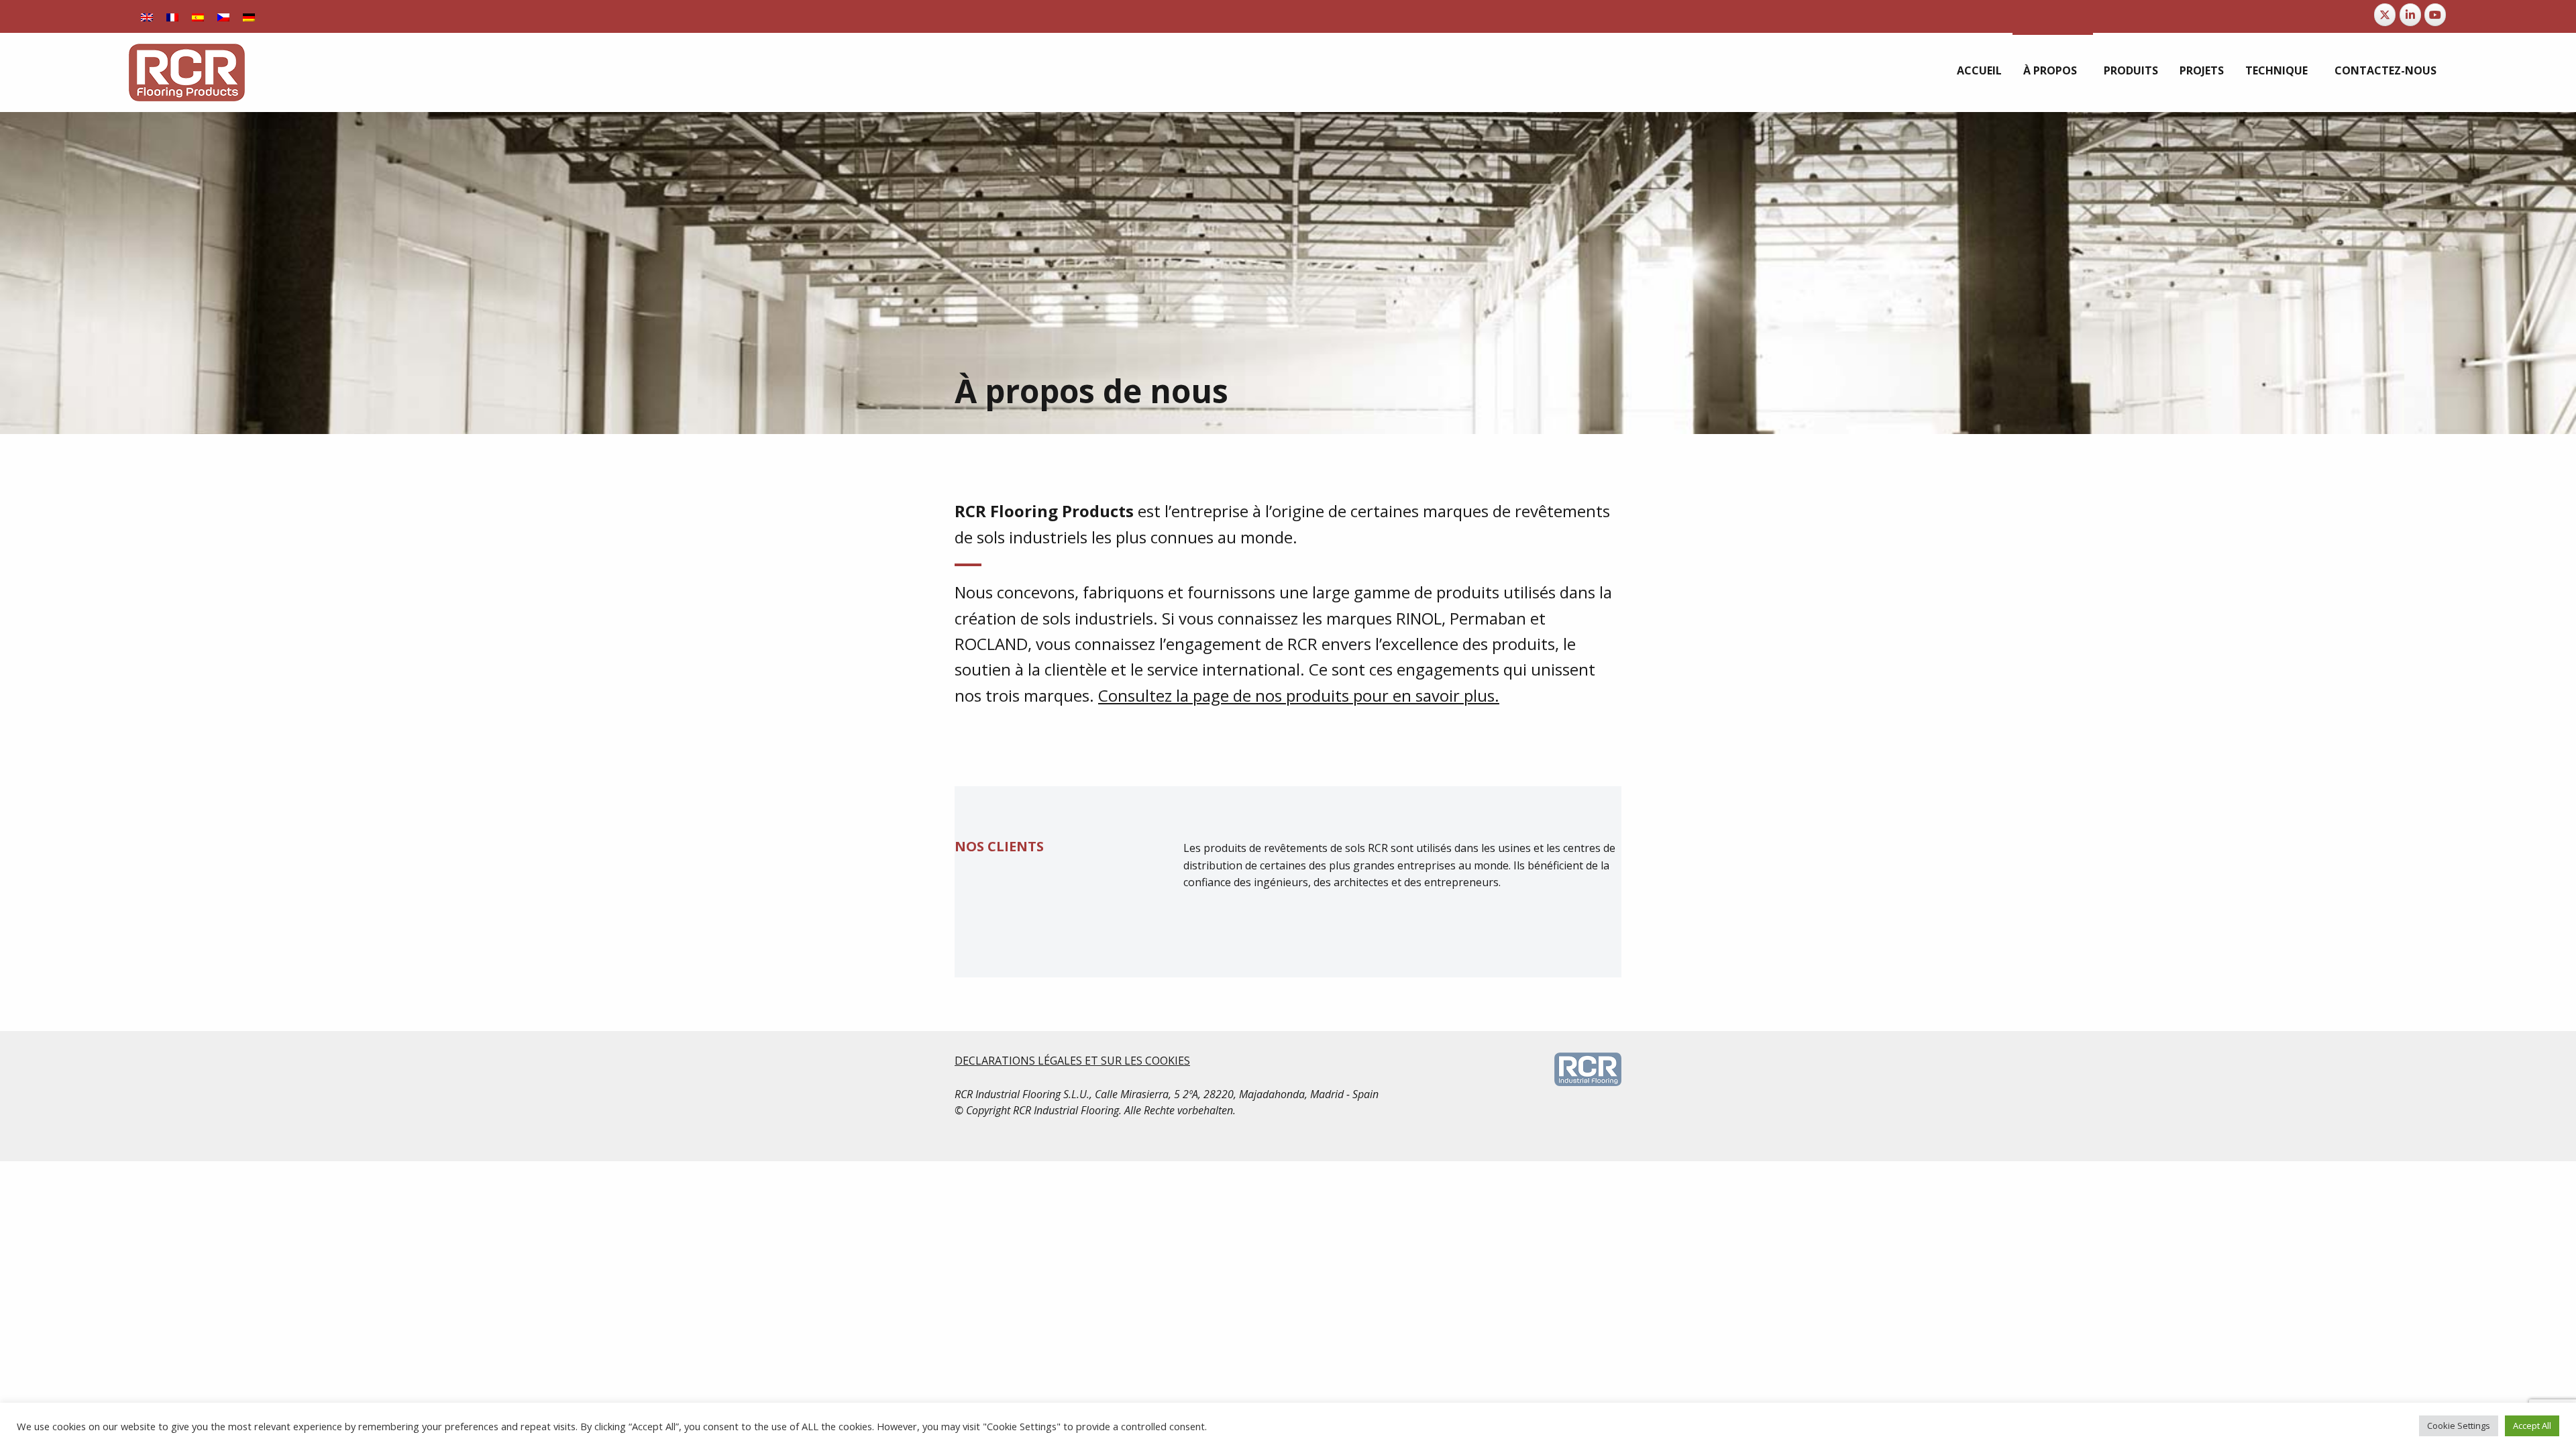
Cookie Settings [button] (2459, 1426)
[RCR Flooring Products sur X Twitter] (2385, 15)
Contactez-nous (2385, 70)
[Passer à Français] (172, 16)
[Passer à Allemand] (249, 16)
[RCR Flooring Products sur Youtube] (2435, 15)
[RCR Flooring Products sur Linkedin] (2410, 15)
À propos (2050, 70)
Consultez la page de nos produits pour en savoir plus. (1299, 695)
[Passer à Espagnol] (198, 16)
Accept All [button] (2532, 1426)
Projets (2202, 70)
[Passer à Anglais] (147, 16)
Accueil (1979, 70)
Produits (2131, 70)
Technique (2276, 70)
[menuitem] (1979, 70)
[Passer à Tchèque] (223, 16)
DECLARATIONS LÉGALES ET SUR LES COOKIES (1072, 1061)
